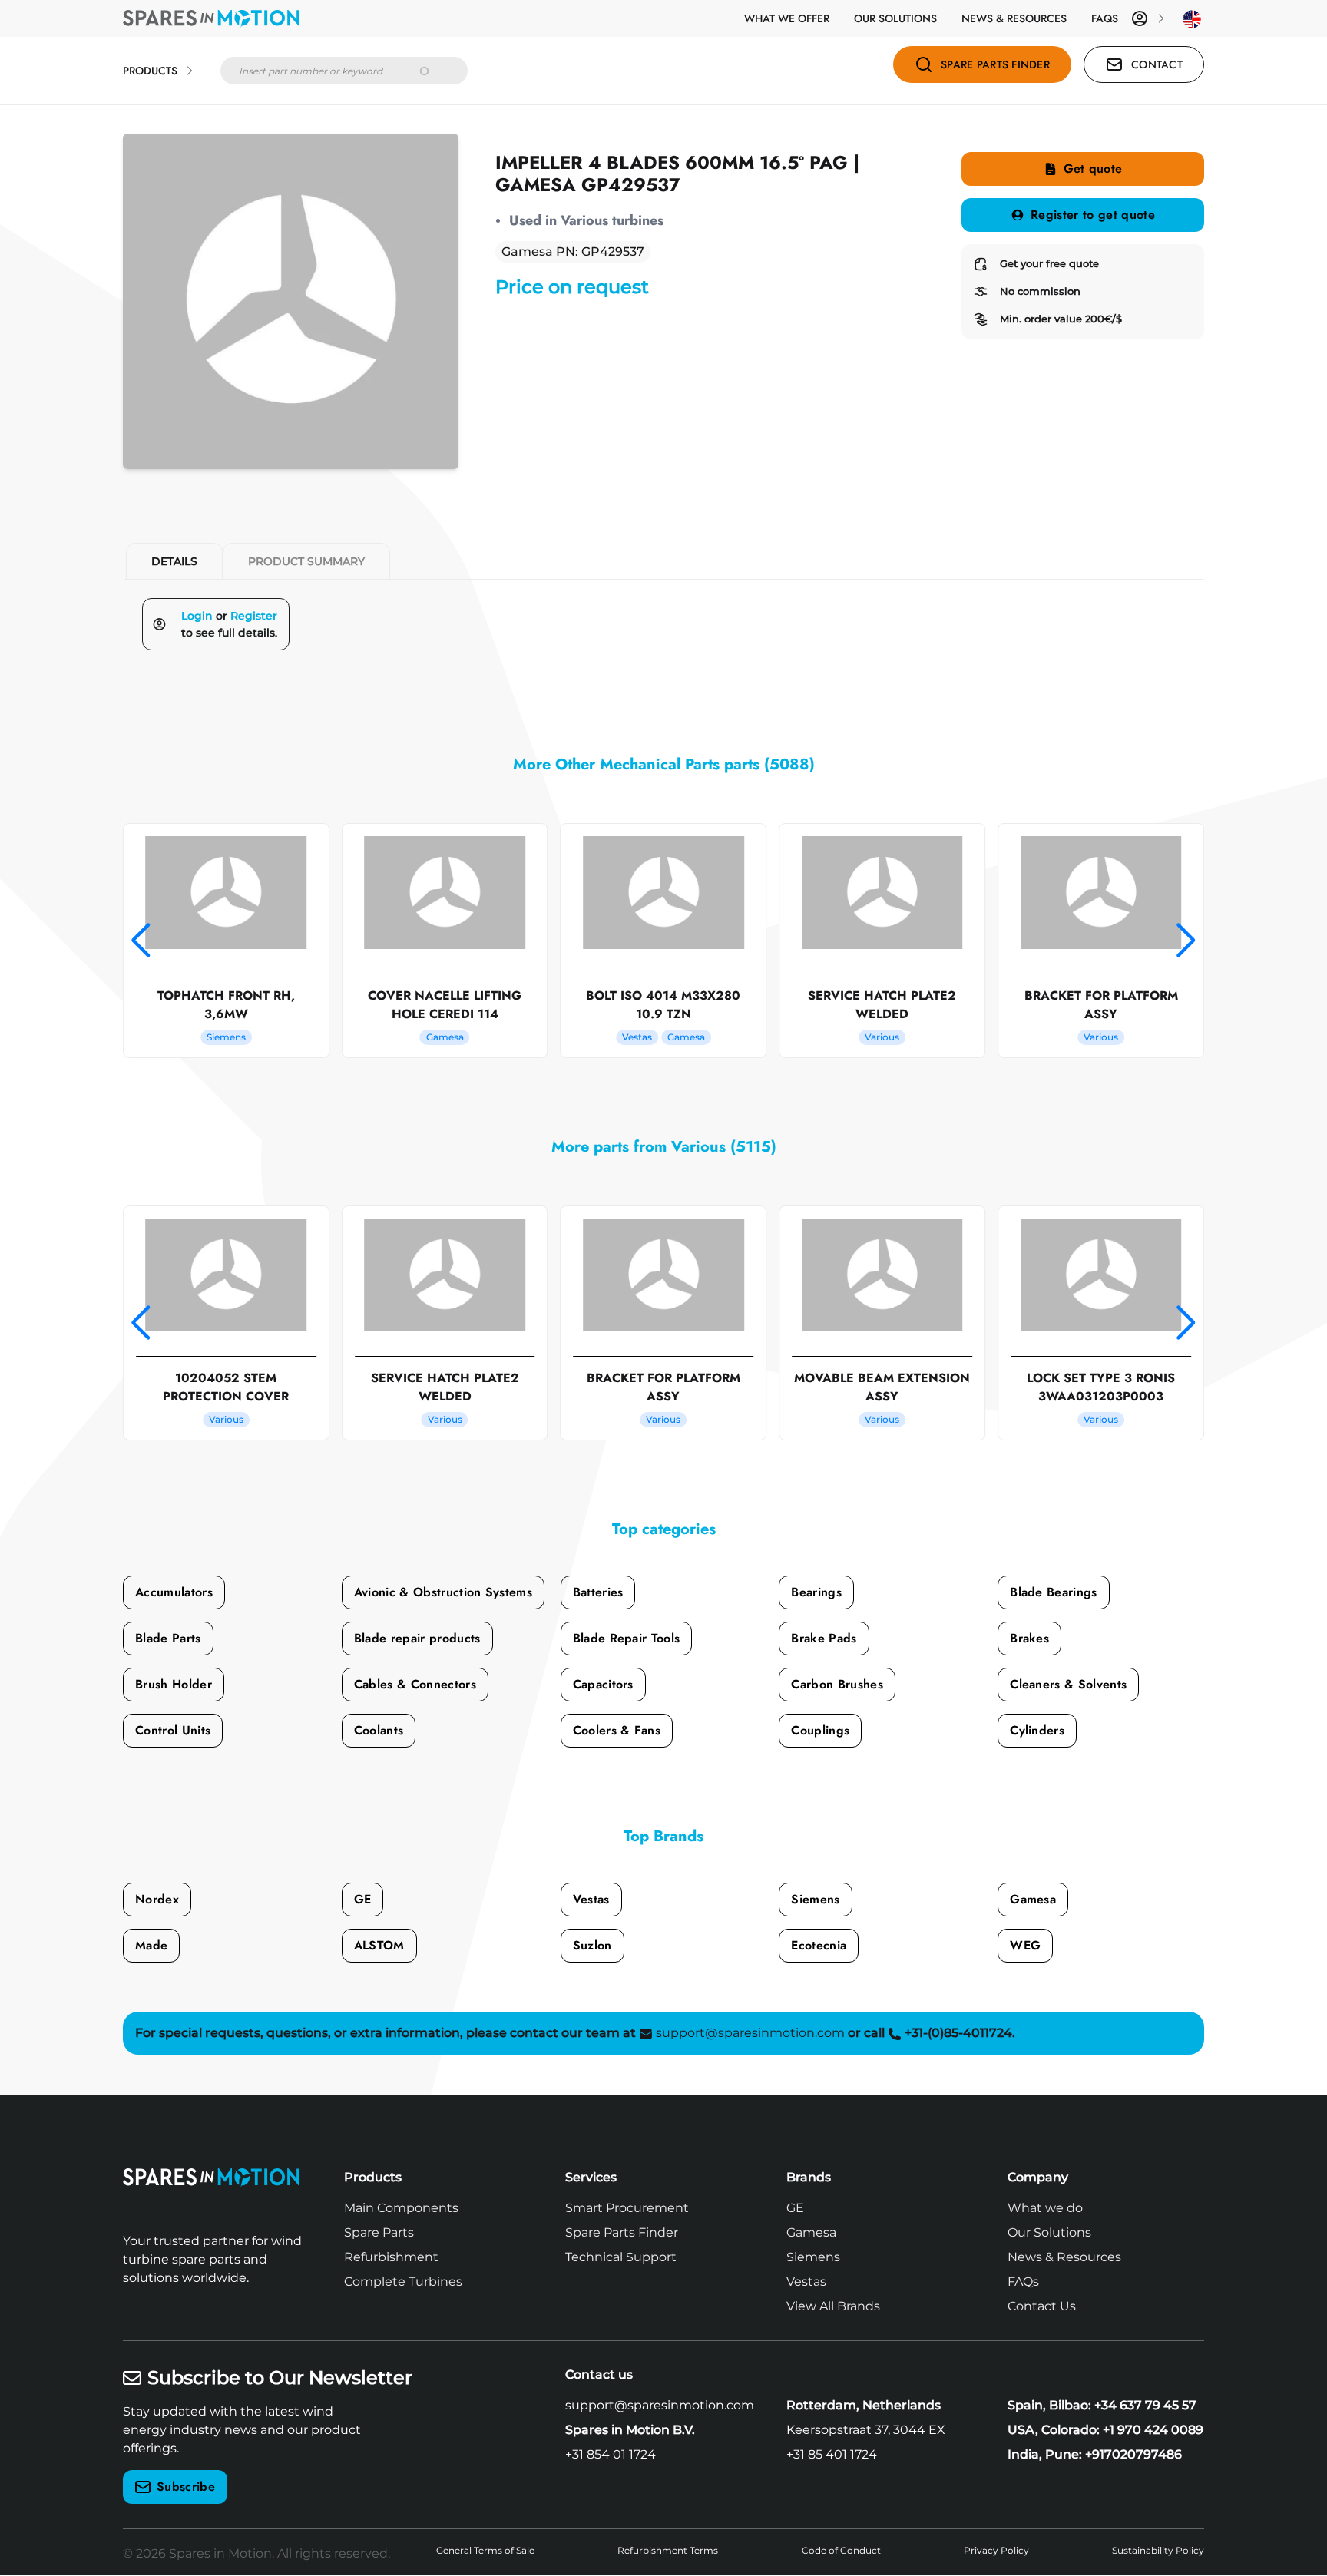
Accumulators (174, 1592)
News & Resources (1014, 18)
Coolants (379, 1730)
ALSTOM (379, 1945)
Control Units (173, 1730)
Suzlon (592, 1945)
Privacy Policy (996, 2550)
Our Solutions (895, 18)
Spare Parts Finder (622, 2232)
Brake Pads (824, 1638)
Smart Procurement (627, 2208)
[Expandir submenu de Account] (1161, 18)
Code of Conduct (841, 2550)
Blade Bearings (1053, 1592)
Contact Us (1042, 2306)
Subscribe (186, 2487)
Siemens (815, 1899)
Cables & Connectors (415, 1684)
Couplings (820, 1730)
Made (151, 1945)
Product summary (306, 561)
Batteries (598, 1592)
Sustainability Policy (1158, 2550)
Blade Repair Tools (627, 1638)
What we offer (787, 18)
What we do (1045, 2208)
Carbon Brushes (837, 1684)
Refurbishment (391, 2257)
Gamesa (1033, 1899)
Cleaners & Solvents (1068, 1684)
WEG (1025, 1945)
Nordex (157, 1899)
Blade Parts (168, 1638)
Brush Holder (174, 1684)
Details (174, 561)
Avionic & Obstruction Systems (443, 1592)
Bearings (816, 1592)
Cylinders (1037, 1730)
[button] (141, 941)
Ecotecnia (819, 1945)
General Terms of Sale (485, 2550)
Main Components (401, 2208)
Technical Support (621, 2257)
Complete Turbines (403, 2282)
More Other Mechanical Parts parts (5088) (664, 764)
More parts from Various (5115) (664, 1147)
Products (150, 71)
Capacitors (603, 1684)
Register (254, 616)
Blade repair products (417, 1638)
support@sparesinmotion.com (660, 2405)
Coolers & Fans (617, 1730)
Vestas (591, 1899)
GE (363, 1899)
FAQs (1105, 18)
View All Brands (833, 2306)
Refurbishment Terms (668, 2550)
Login (197, 616)
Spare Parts (379, 2232)
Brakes (1029, 1638)
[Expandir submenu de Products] (190, 71)
